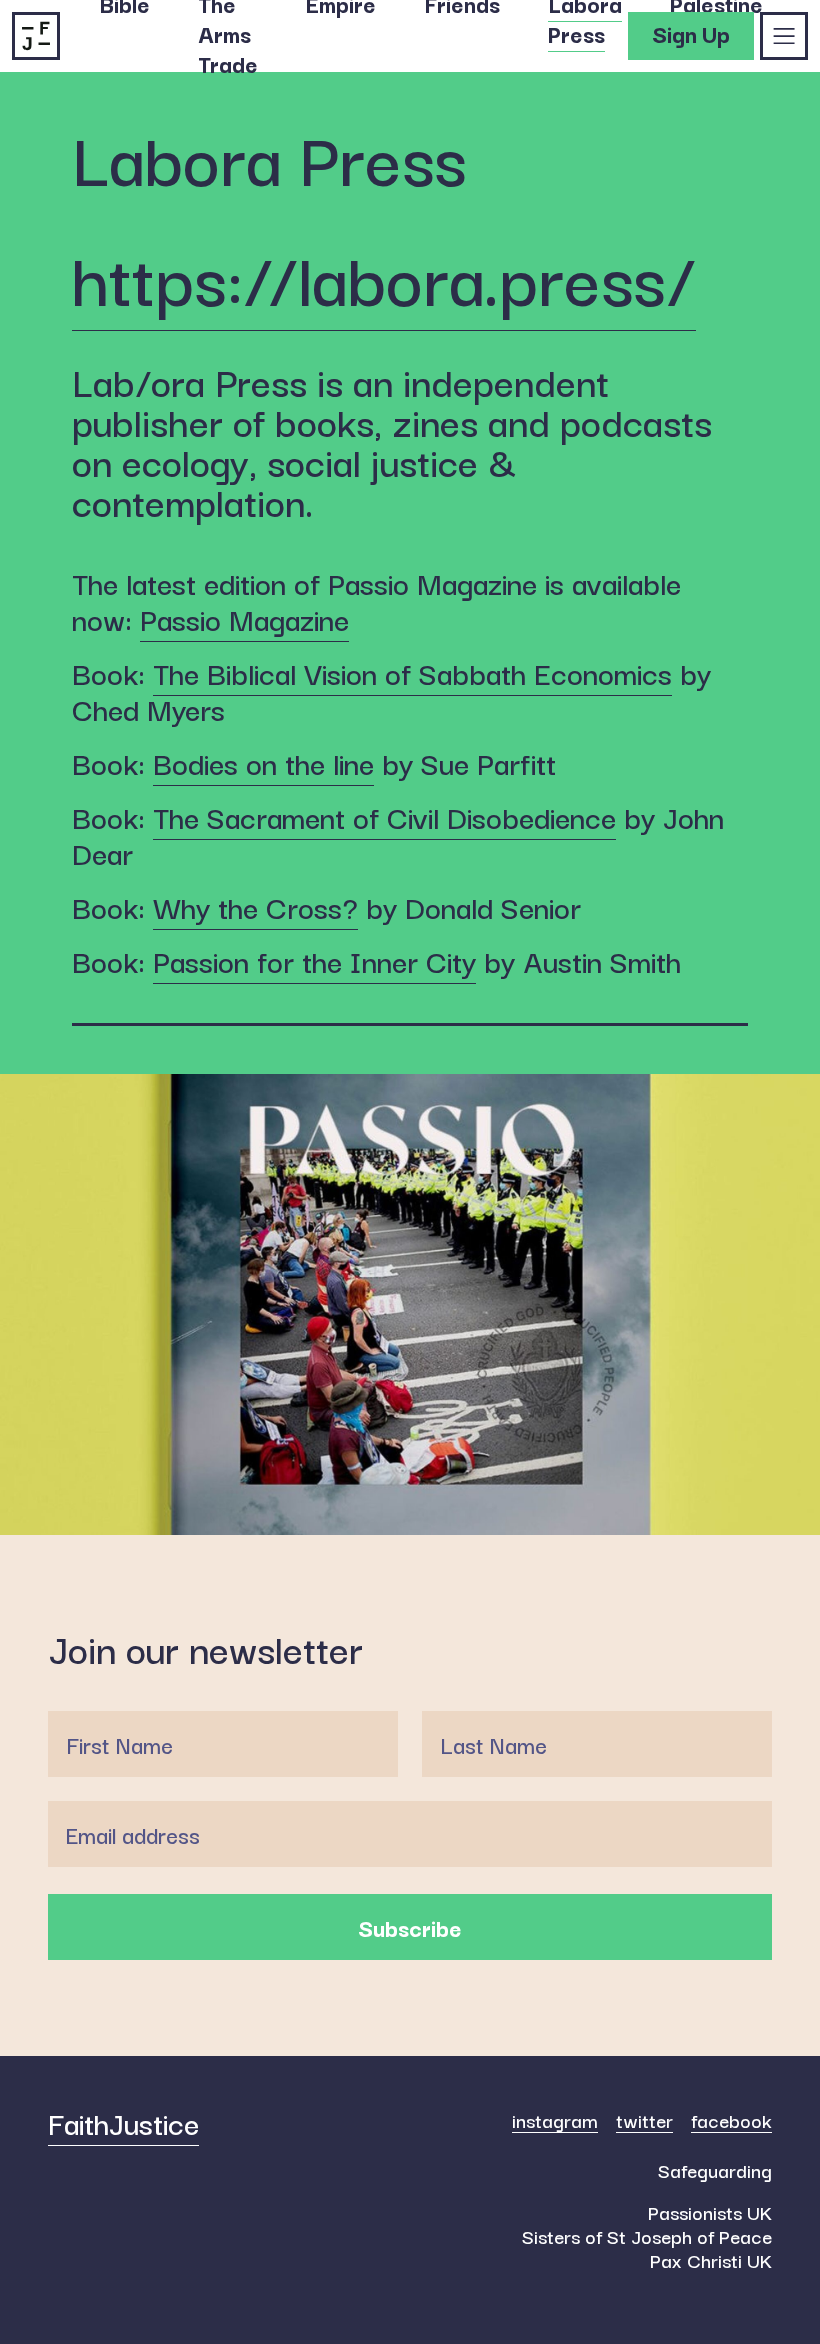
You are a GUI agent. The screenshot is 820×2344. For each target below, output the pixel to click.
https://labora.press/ (384, 275)
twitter (644, 2120)
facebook (731, 2120)
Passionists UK (710, 2212)
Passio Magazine (244, 618)
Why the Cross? (255, 906)
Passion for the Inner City (314, 960)
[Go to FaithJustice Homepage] (36, 30)
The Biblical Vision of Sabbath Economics (412, 672)
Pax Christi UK (711, 2260)
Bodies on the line (263, 762)
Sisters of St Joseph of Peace (647, 2236)
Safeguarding (715, 2170)
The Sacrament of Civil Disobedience (384, 816)
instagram (555, 2120)
